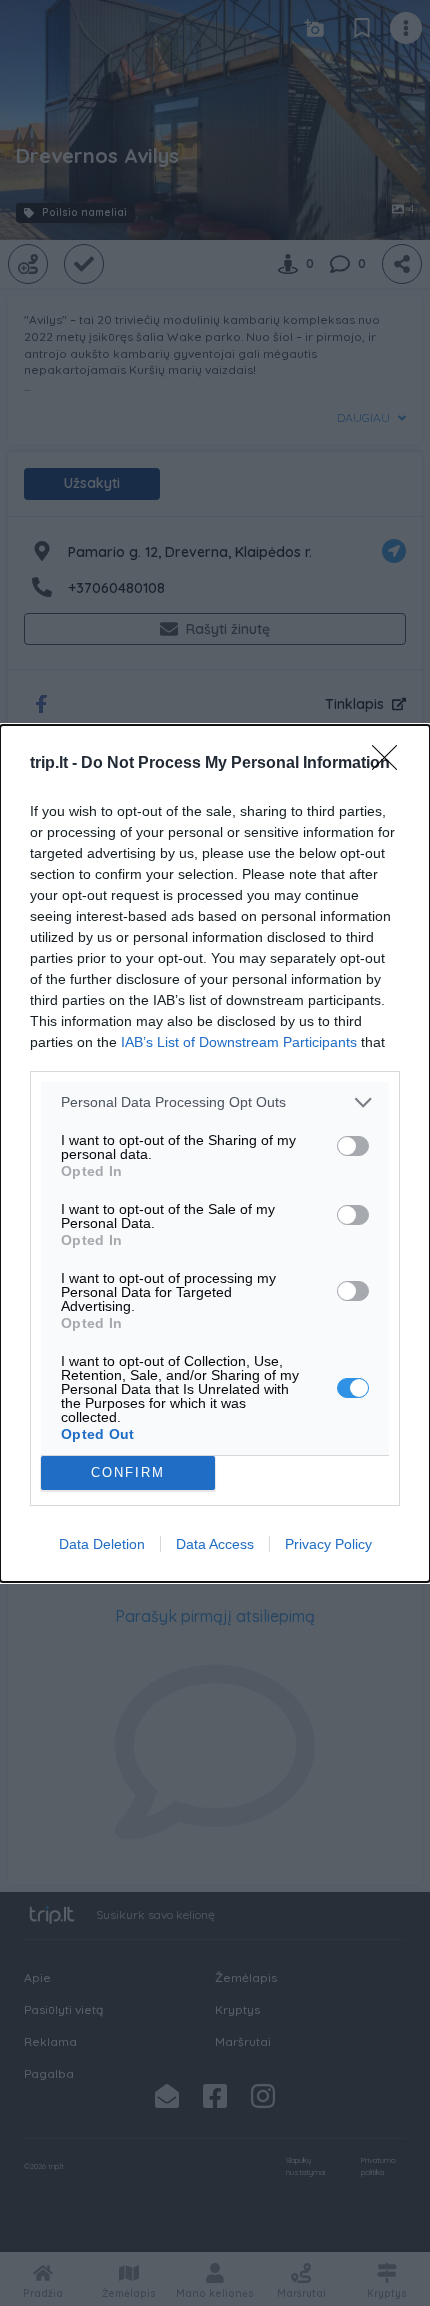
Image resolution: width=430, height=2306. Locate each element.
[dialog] (215, 1153)
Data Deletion (102, 1544)
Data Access (215, 1544)
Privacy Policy (328, 1544)
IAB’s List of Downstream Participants (239, 1042)
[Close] (391, 764)
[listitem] (215, 1102)
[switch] (353, 1146)
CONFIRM (128, 1472)
